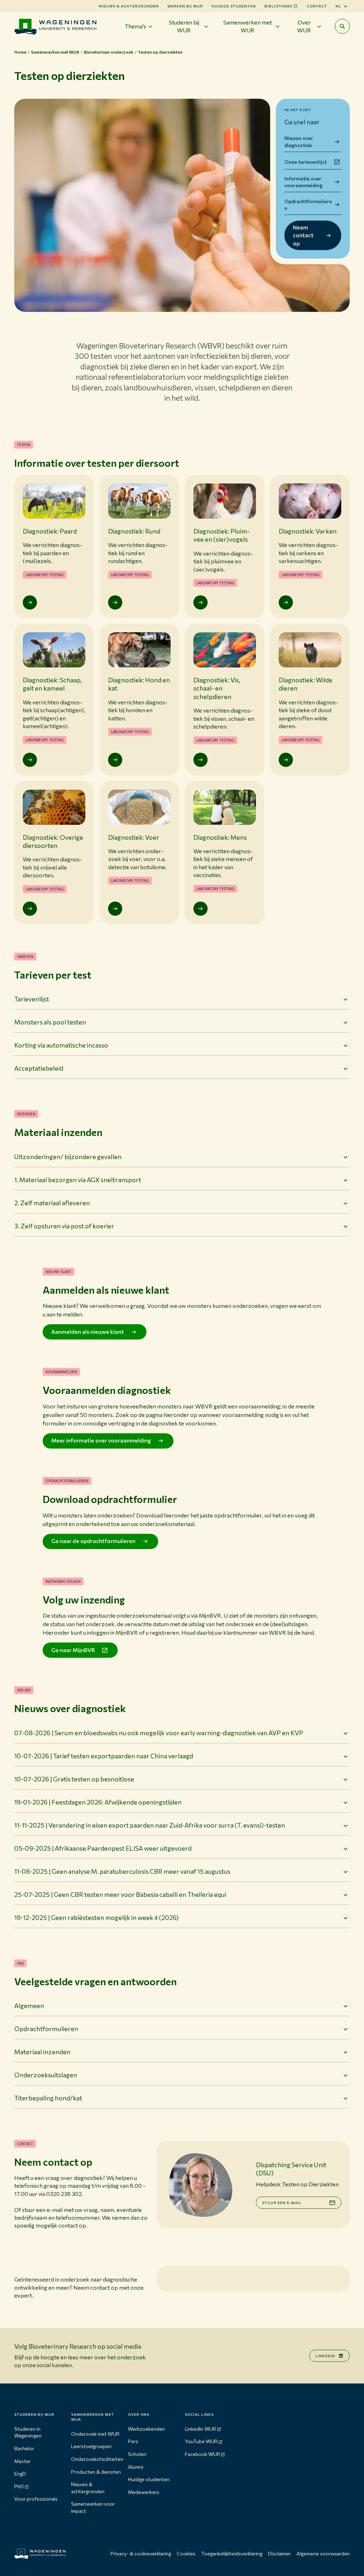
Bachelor (24, 2448)
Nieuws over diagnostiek (299, 142)
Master (22, 2461)
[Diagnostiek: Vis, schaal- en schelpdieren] (200, 760)
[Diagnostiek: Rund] (115, 602)
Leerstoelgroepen (91, 2446)
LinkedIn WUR (200, 2429)
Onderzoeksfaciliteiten (97, 2459)
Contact (317, 6)
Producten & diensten (96, 2472)
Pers (133, 2441)
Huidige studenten (234, 6)
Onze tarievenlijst (306, 162)
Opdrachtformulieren (308, 205)
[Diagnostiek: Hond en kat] (115, 760)
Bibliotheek (279, 6)
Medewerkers (144, 2492)
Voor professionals (36, 2499)
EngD (20, 2474)
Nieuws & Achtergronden (129, 6)
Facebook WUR (202, 2454)
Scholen (137, 2454)
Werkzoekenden (146, 2429)
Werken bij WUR (185, 6)
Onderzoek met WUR (95, 2434)
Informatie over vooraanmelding (303, 182)
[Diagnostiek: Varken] (286, 602)
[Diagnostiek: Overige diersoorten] (30, 909)
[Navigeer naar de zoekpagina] (342, 26)
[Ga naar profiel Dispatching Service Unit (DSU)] (200, 2185)
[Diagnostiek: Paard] (30, 602)
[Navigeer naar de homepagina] (55, 26)
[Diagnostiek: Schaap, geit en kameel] (30, 760)
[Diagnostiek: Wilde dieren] (286, 760)
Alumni (136, 2467)
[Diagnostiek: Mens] (200, 909)
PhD (19, 2486)
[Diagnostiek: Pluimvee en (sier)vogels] (200, 602)
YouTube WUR (201, 2441)
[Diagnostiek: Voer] (115, 909)
